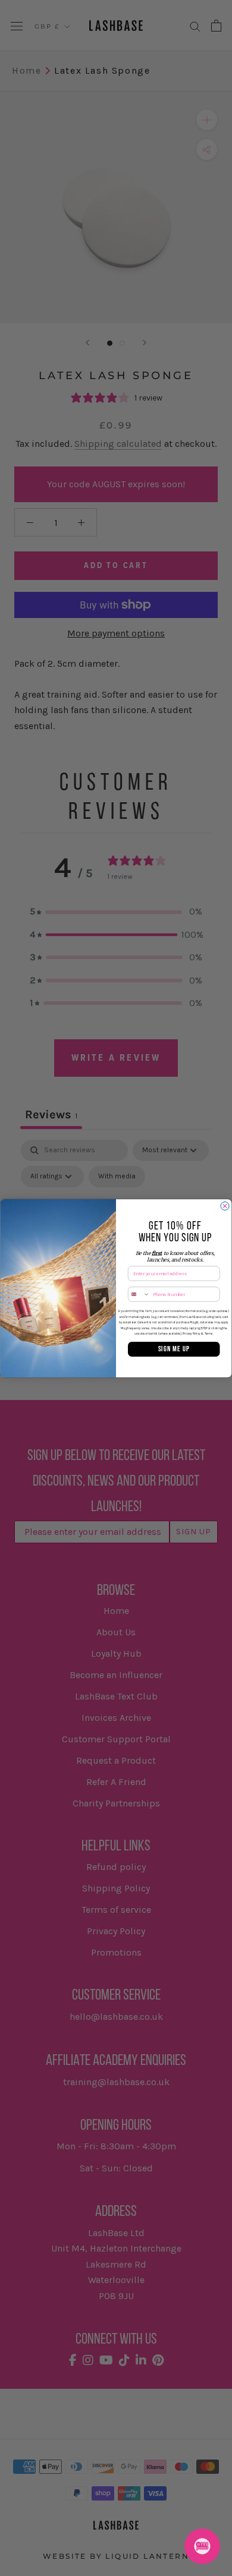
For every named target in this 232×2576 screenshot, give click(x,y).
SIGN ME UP (174, 1349)
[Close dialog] (225, 1206)
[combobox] (139, 1294)
